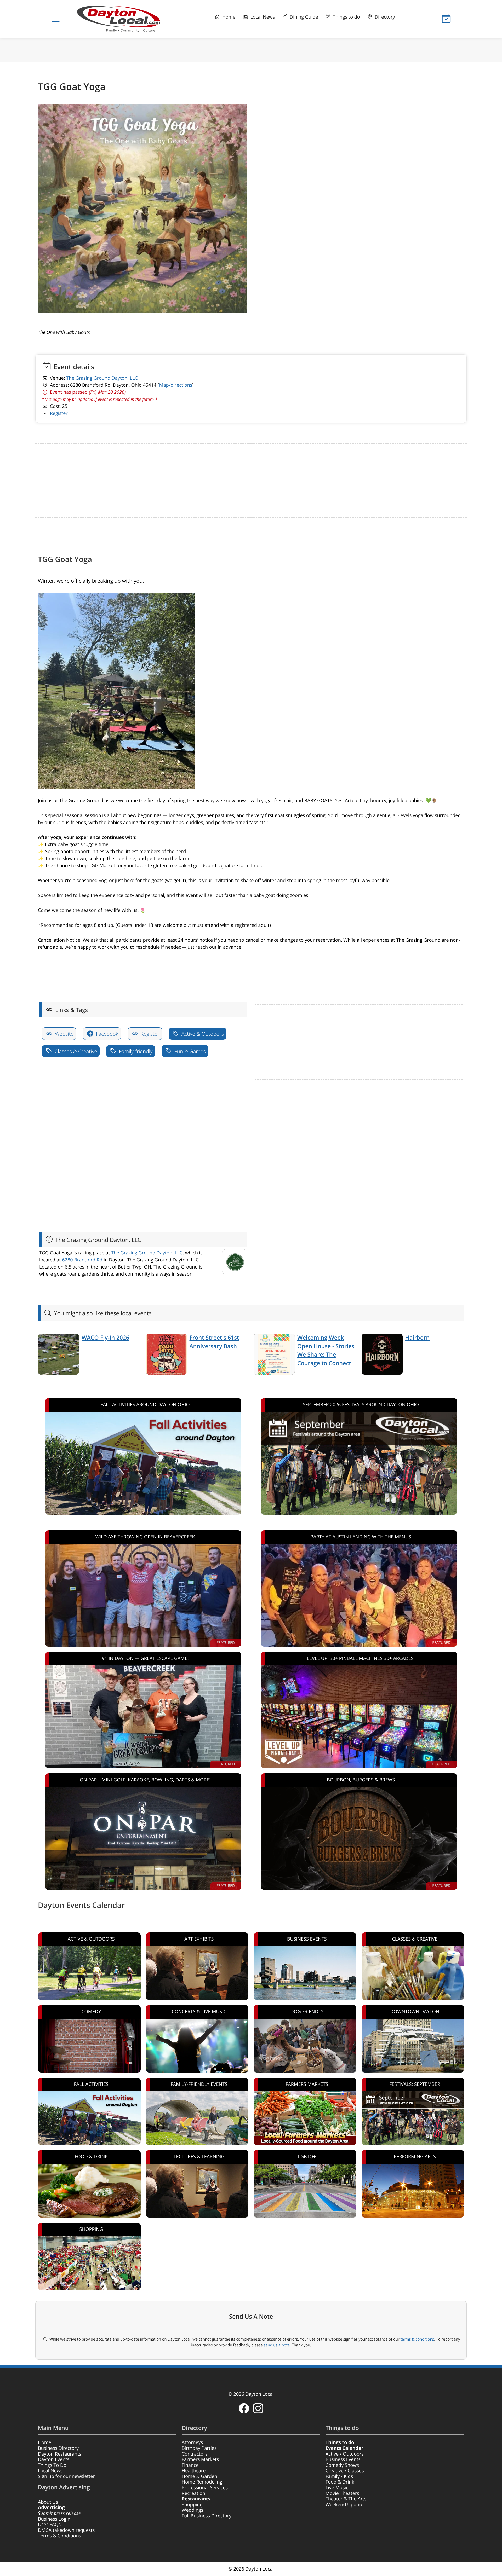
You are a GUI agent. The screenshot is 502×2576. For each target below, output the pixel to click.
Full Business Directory (207, 2516)
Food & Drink (340, 2482)
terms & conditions (417, 2339)
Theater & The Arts (346, 2499)
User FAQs (49, 2525)
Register (59, 413)
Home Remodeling (202, 2482)
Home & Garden (199, 2476)
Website (64, 1034)
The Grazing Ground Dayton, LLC (102, 378)
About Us (48, 2502)
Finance (190, 2465)
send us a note (277, 2345)
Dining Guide (303, 17)
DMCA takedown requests (66, 2530)
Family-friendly (135, 1051)
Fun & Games (189, 1051)
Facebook (106, 1034)
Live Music (337, 2488)
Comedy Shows (342, 2465)
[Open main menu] (56, 19)
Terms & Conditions (59, 2536)
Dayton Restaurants (60, 2454)
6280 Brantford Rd (82, 1260)
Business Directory (58, 2448)
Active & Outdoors (202, 1034)
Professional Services (205, 2488)
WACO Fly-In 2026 (105, 1338)
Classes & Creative (75, 1051)
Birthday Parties (199, 2448)
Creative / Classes (345, 2471)
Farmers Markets (200, 2459)
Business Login (54, 2519)
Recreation (193, 2493)
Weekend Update (344, 2505)
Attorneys (192, 2442)
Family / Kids (339, 2476)
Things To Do (52, 2465)
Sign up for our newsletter (66, 2476)
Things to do (346, 17)
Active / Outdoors (345, 2454)
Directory (384, 17)
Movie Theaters (342, 2493)
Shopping (192, 2505)
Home (228, 17)
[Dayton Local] (127, 19)
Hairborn (418, 1338)
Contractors (195, 2454)
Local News (262, 17)
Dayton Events (54, 2459)
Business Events (343, 2459)
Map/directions (176, 385)
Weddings (193, 2510)
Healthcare (194, 2471)
